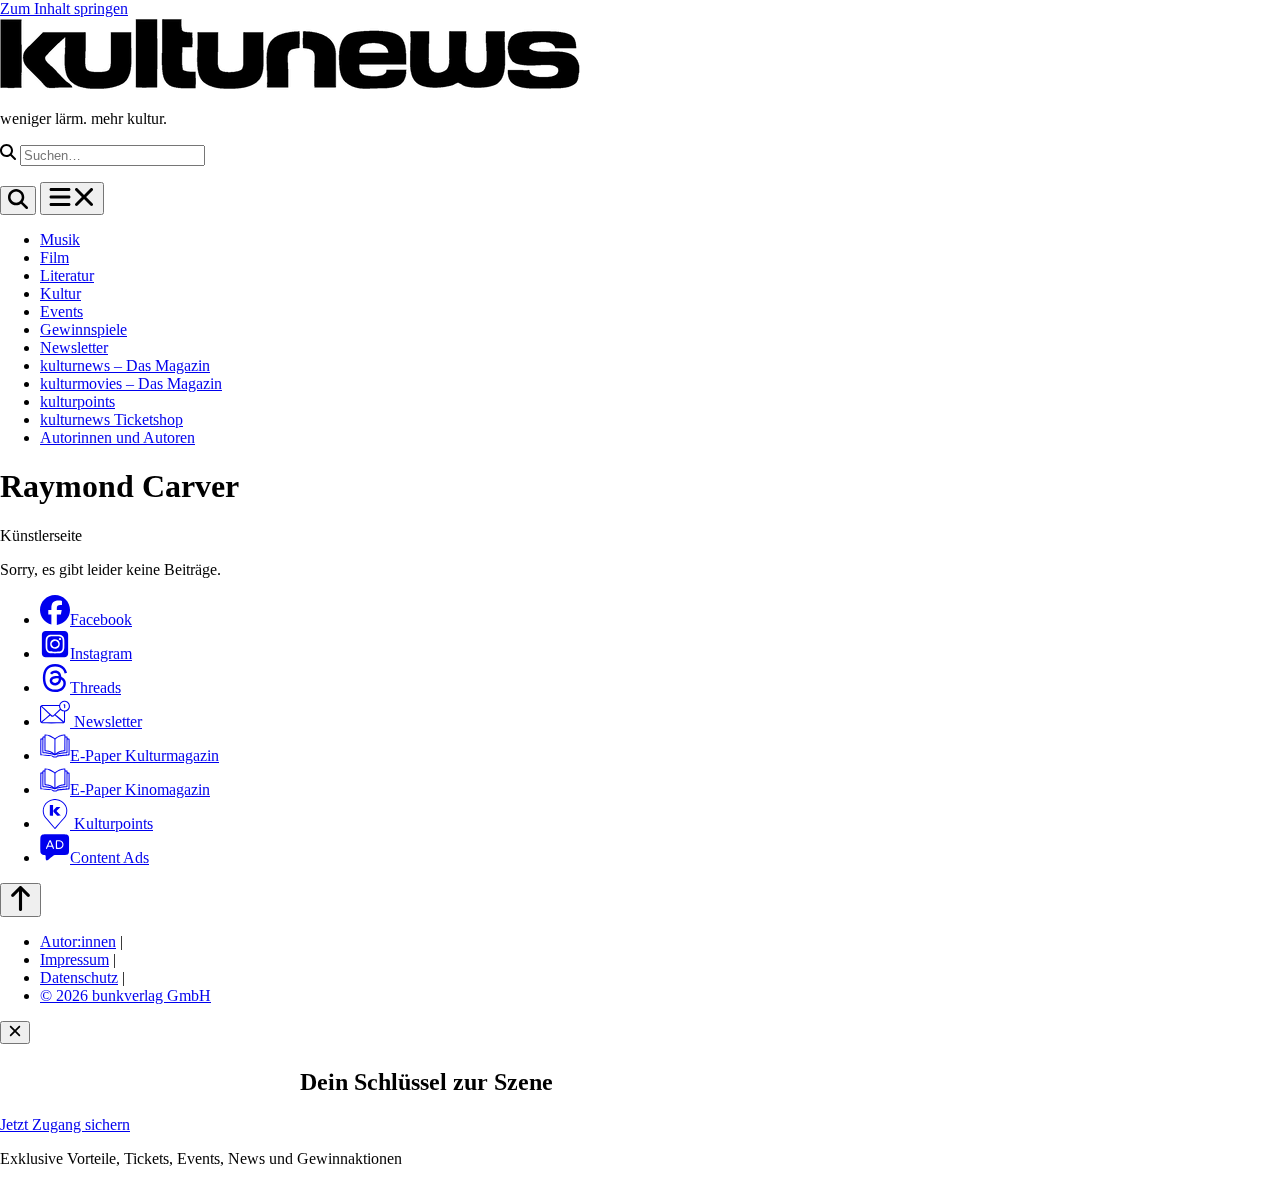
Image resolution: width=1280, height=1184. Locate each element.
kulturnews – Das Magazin (125, 365)
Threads (95, 687)
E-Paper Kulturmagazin (144, 755)
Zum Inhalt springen (64, 8)
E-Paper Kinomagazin (140, 789)
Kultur (60, 293)
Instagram (101, 653)
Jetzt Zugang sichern (65, 1124)
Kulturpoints (111, 823)
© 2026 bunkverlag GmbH (125, 995)
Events (61, 311)
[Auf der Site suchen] (18, 200)
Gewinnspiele (83, 329)
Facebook (101, 619)
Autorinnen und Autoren (117, 437)
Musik (60, 239)
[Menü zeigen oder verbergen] (72, 198)
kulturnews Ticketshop (111, 419)
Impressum (74, 959)
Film (54, 257)
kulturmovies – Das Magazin (131, 383)
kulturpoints (77, 401)
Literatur (67, 275)
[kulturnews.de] (290, 84)
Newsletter (74, 347)
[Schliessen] (15, 1032)
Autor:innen (78, 941)
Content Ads (109, 857)
